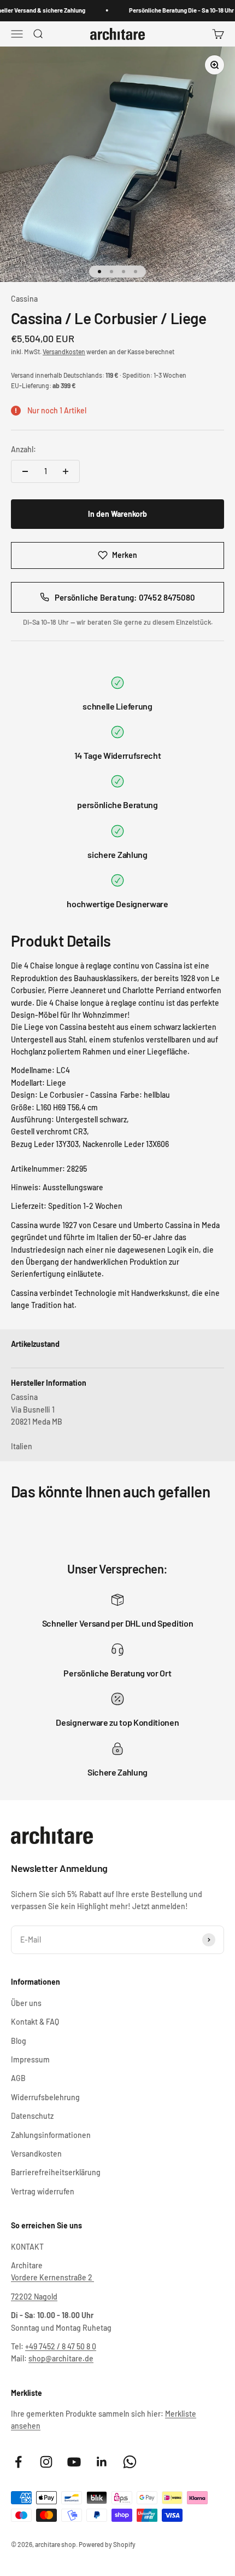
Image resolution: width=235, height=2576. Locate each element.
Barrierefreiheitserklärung (56, 2172)
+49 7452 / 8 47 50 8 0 (61, 2346)
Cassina (24, 299)
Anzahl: (23, 449)
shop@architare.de (61, 2358)
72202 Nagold (34, 2296)
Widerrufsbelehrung (45, 2097)
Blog (19, 2041)
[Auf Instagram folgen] (46, 2462)
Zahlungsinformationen (51, 2135)
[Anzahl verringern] (25, 471)
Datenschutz (32, 2116)
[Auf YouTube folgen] (74, 2462)
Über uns (26, 2003)
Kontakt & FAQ (35, 2022)
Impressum (30, 2059)
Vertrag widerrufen (43, 2191)
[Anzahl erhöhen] (66, 471)
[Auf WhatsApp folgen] (130, 2462)
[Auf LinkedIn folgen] (102, 2462)
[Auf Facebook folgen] (18, 2462)
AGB (18, 2078)
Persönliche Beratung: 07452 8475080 (125, 597)
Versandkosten (64, 351)
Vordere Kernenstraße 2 (52, 2277)
